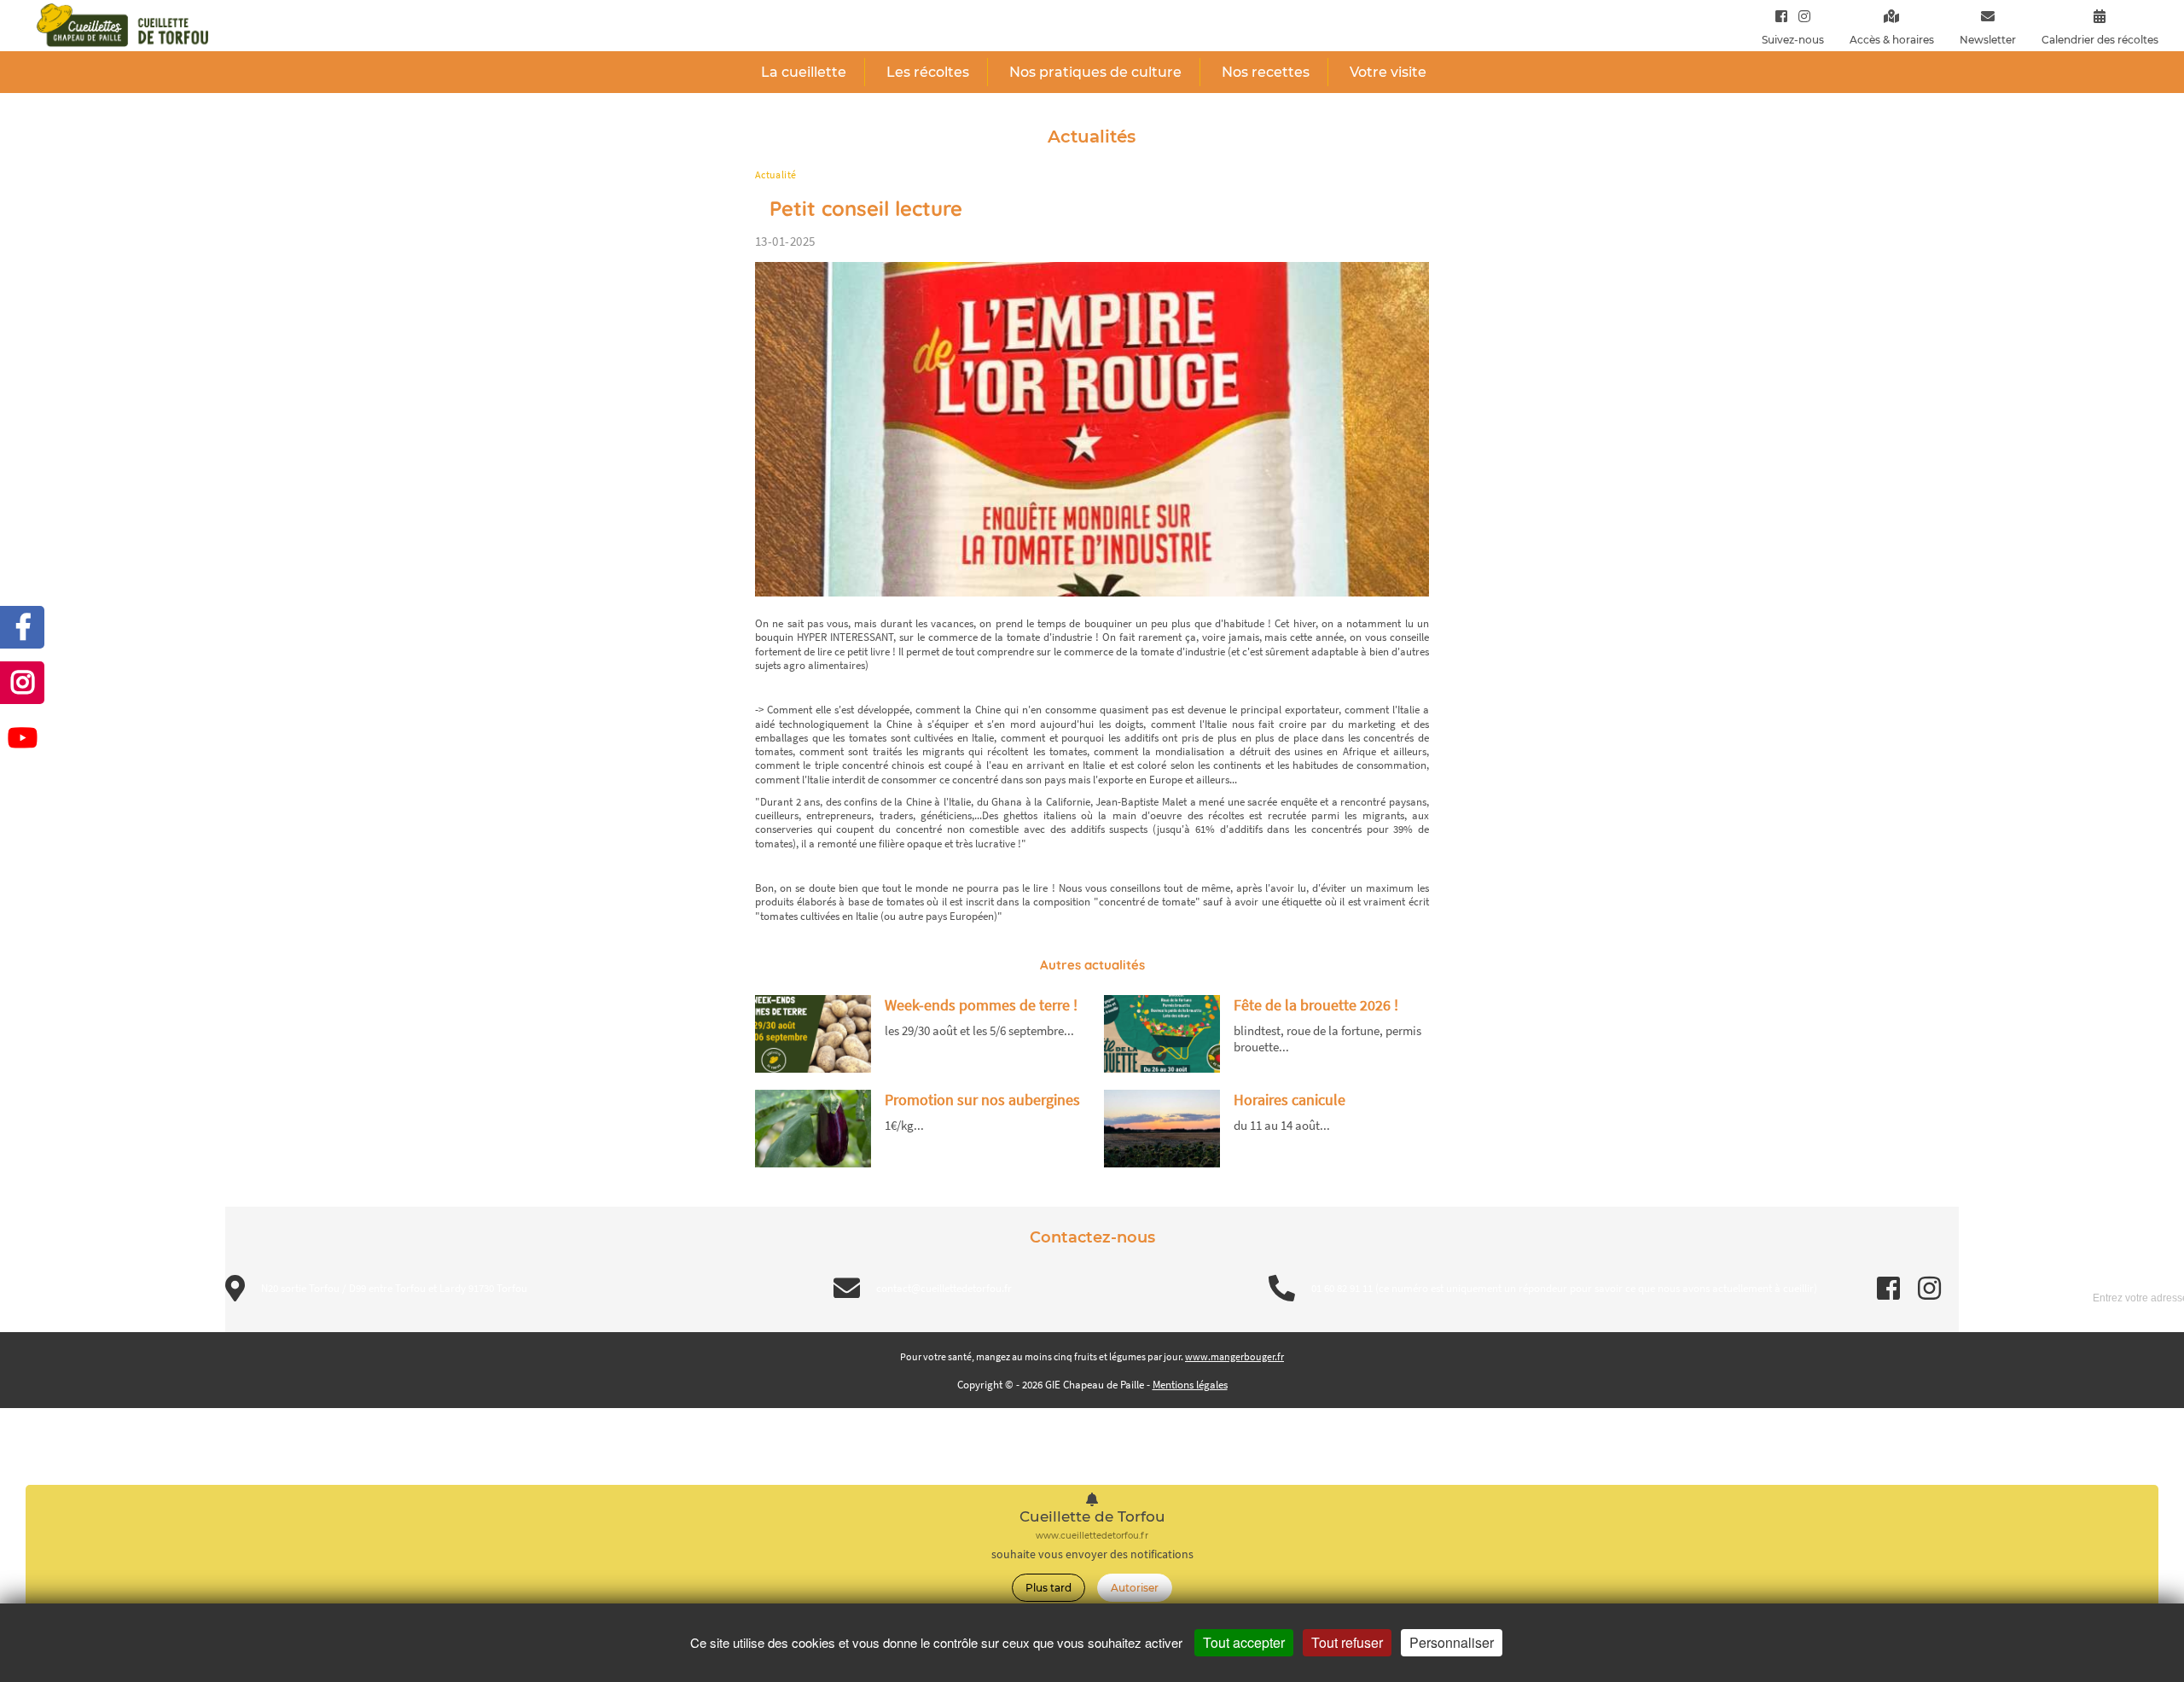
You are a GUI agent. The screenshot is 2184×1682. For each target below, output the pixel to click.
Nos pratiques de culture (1095, 72)
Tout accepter (1244, 1642)
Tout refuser (1347, 1642)
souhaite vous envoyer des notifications (1092, 1554)
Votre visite (1388, 72)
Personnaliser (1452, 1642)
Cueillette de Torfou (1092, 1517)
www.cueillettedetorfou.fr (1092, 1536)
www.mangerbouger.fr (1234, 1356)
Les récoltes (928, 72)
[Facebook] (1781, 16)
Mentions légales (1190, 1385)
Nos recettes (1266, 72)
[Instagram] (1801, 16)
